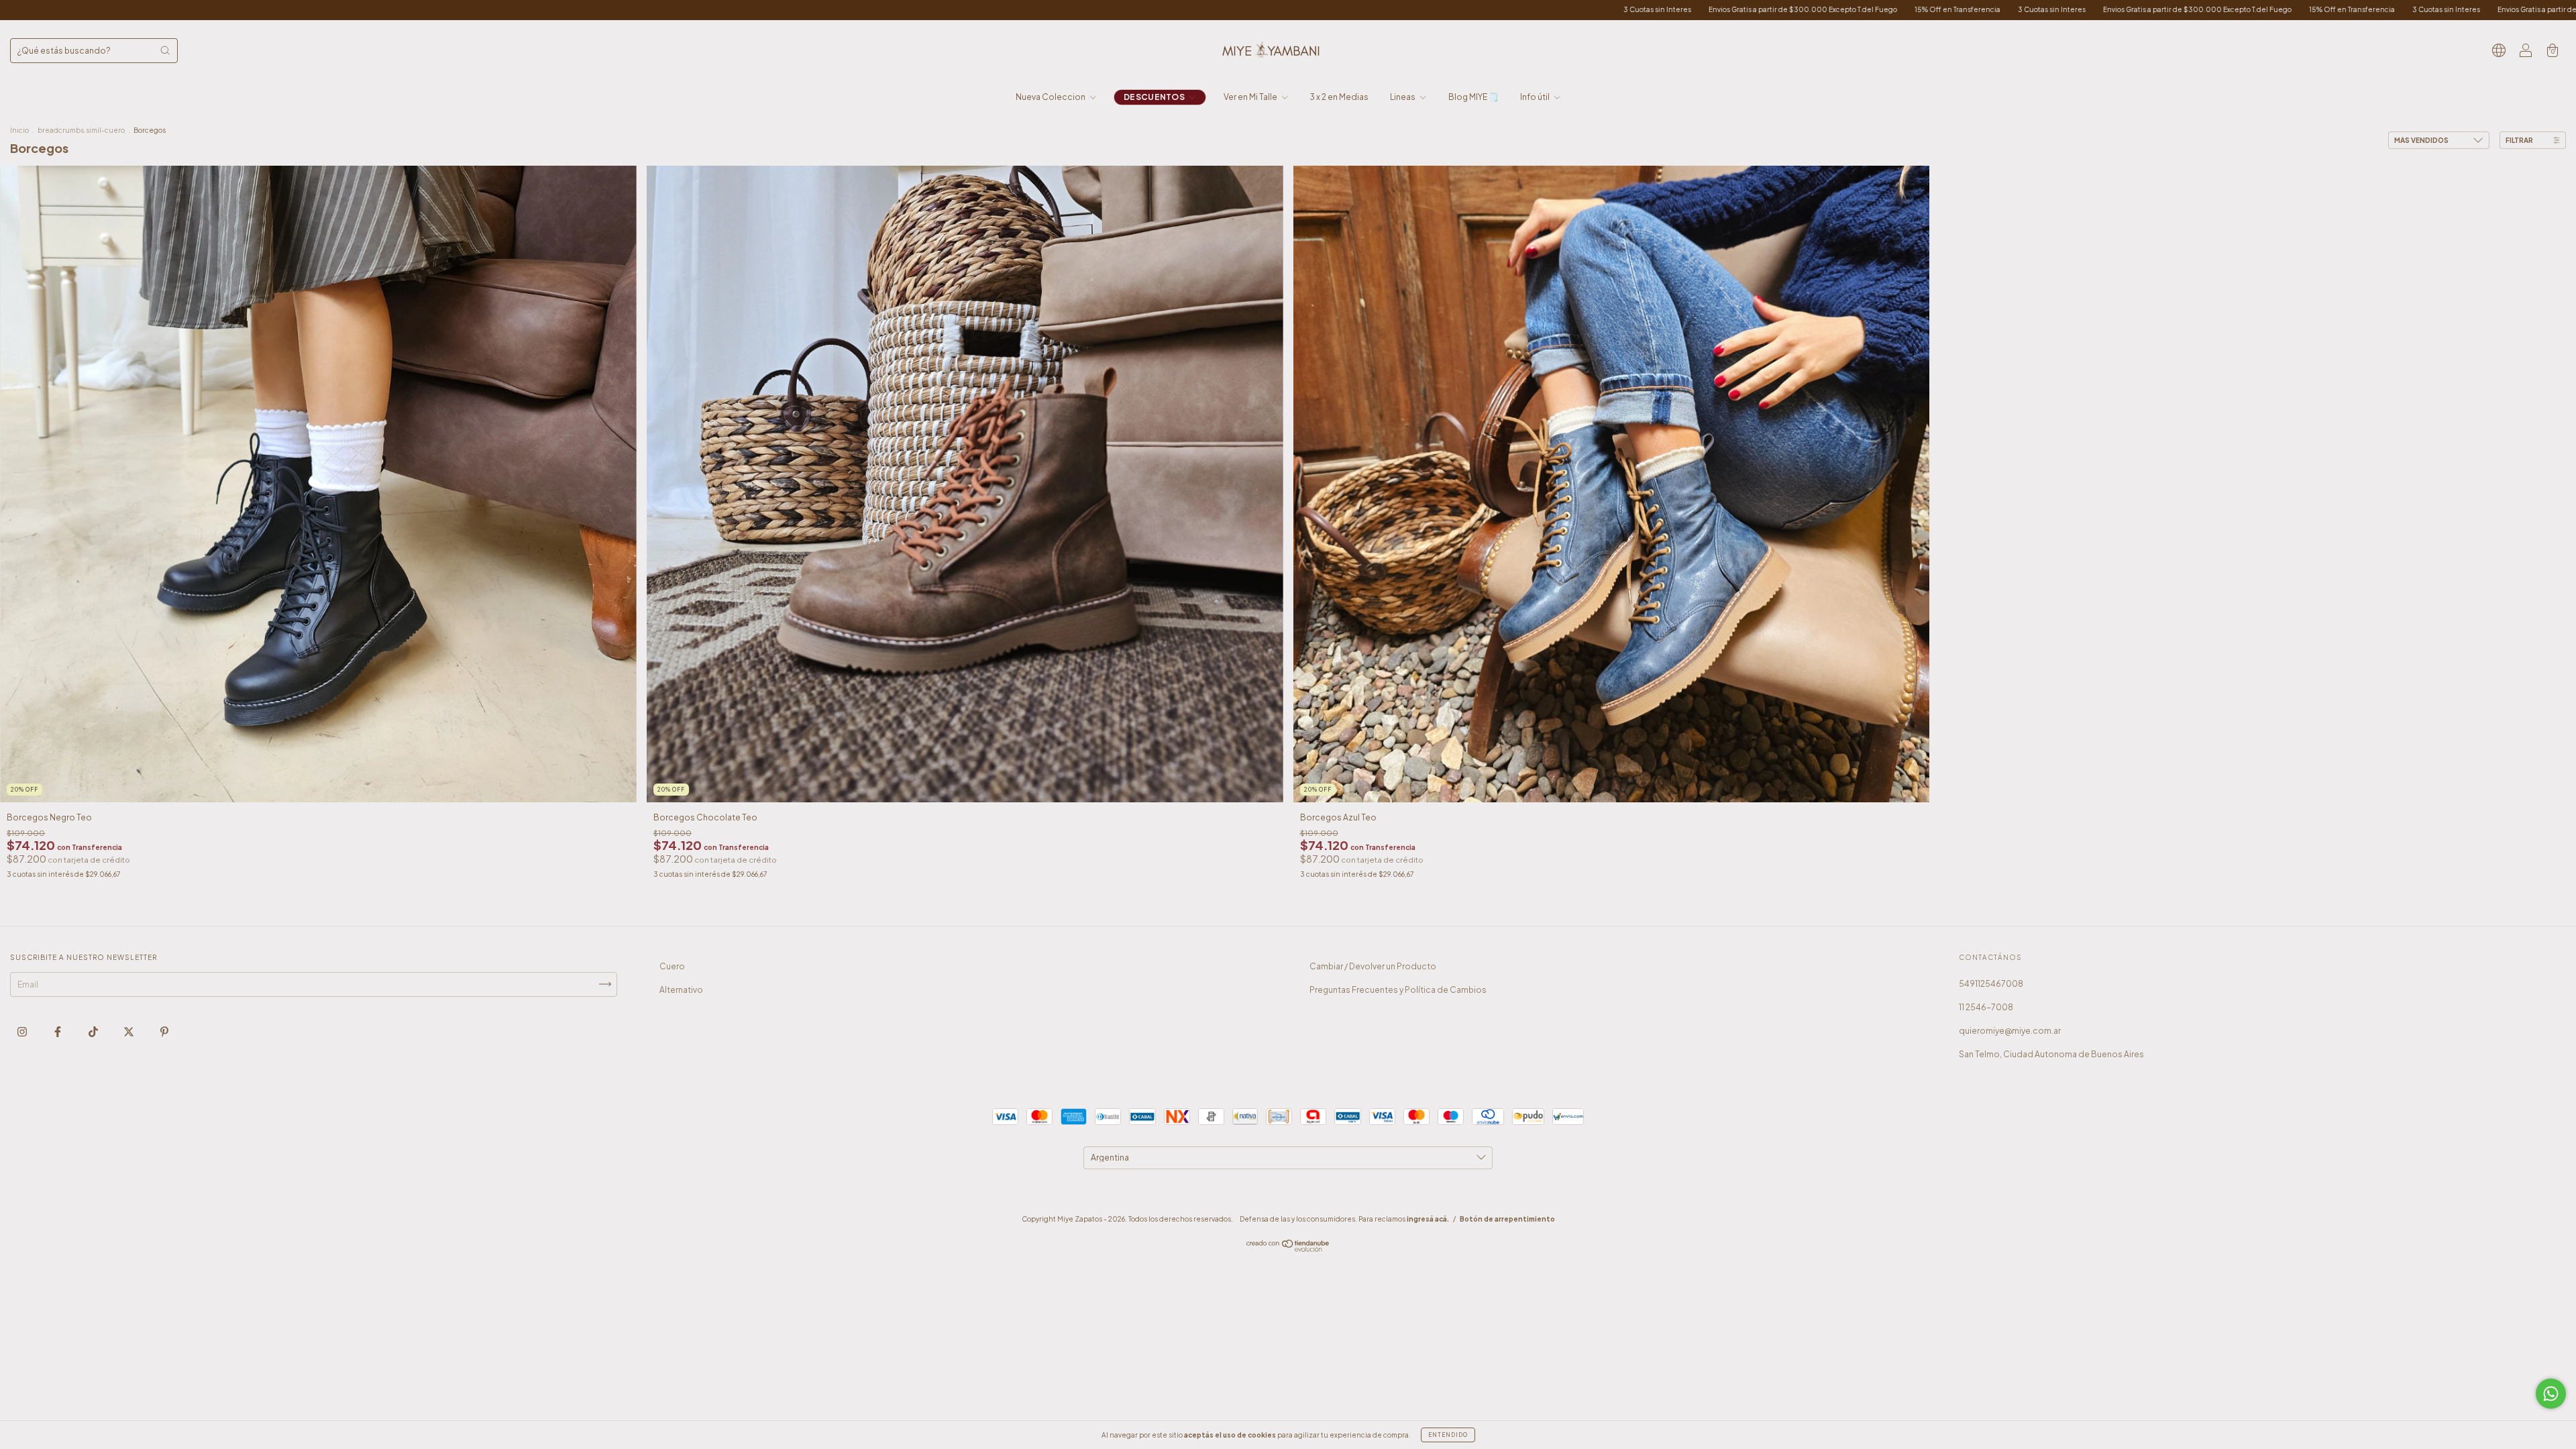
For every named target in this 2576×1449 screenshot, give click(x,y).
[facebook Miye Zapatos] (58, 1031)
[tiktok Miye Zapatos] (94, 1031)
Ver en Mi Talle (1251, 97)
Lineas (1403, 97)
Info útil (1536, 97)
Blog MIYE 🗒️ (1473, 97)
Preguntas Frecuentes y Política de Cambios (1398, 990)
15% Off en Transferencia (1472, 9)
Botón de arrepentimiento (1507, 1219)
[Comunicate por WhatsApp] (2551, 1394)
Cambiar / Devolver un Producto (1373, 966)
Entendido (1448, 1435)
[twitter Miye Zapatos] (129, 1031)
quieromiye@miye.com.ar (2010, 1031)
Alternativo (681, 990)
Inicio (19, 130)
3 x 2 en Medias (1339, 97)
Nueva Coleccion (1051, 97)
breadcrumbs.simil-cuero (81, 130)
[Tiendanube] (1288, 1249)
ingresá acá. (1428, 1219)
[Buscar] (165, 50)
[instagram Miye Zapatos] (23, 1031)
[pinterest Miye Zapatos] (164, 1031)
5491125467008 (1991, 984)
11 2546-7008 (1986, 1007)
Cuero (672, 966)
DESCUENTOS (1155, 97)
